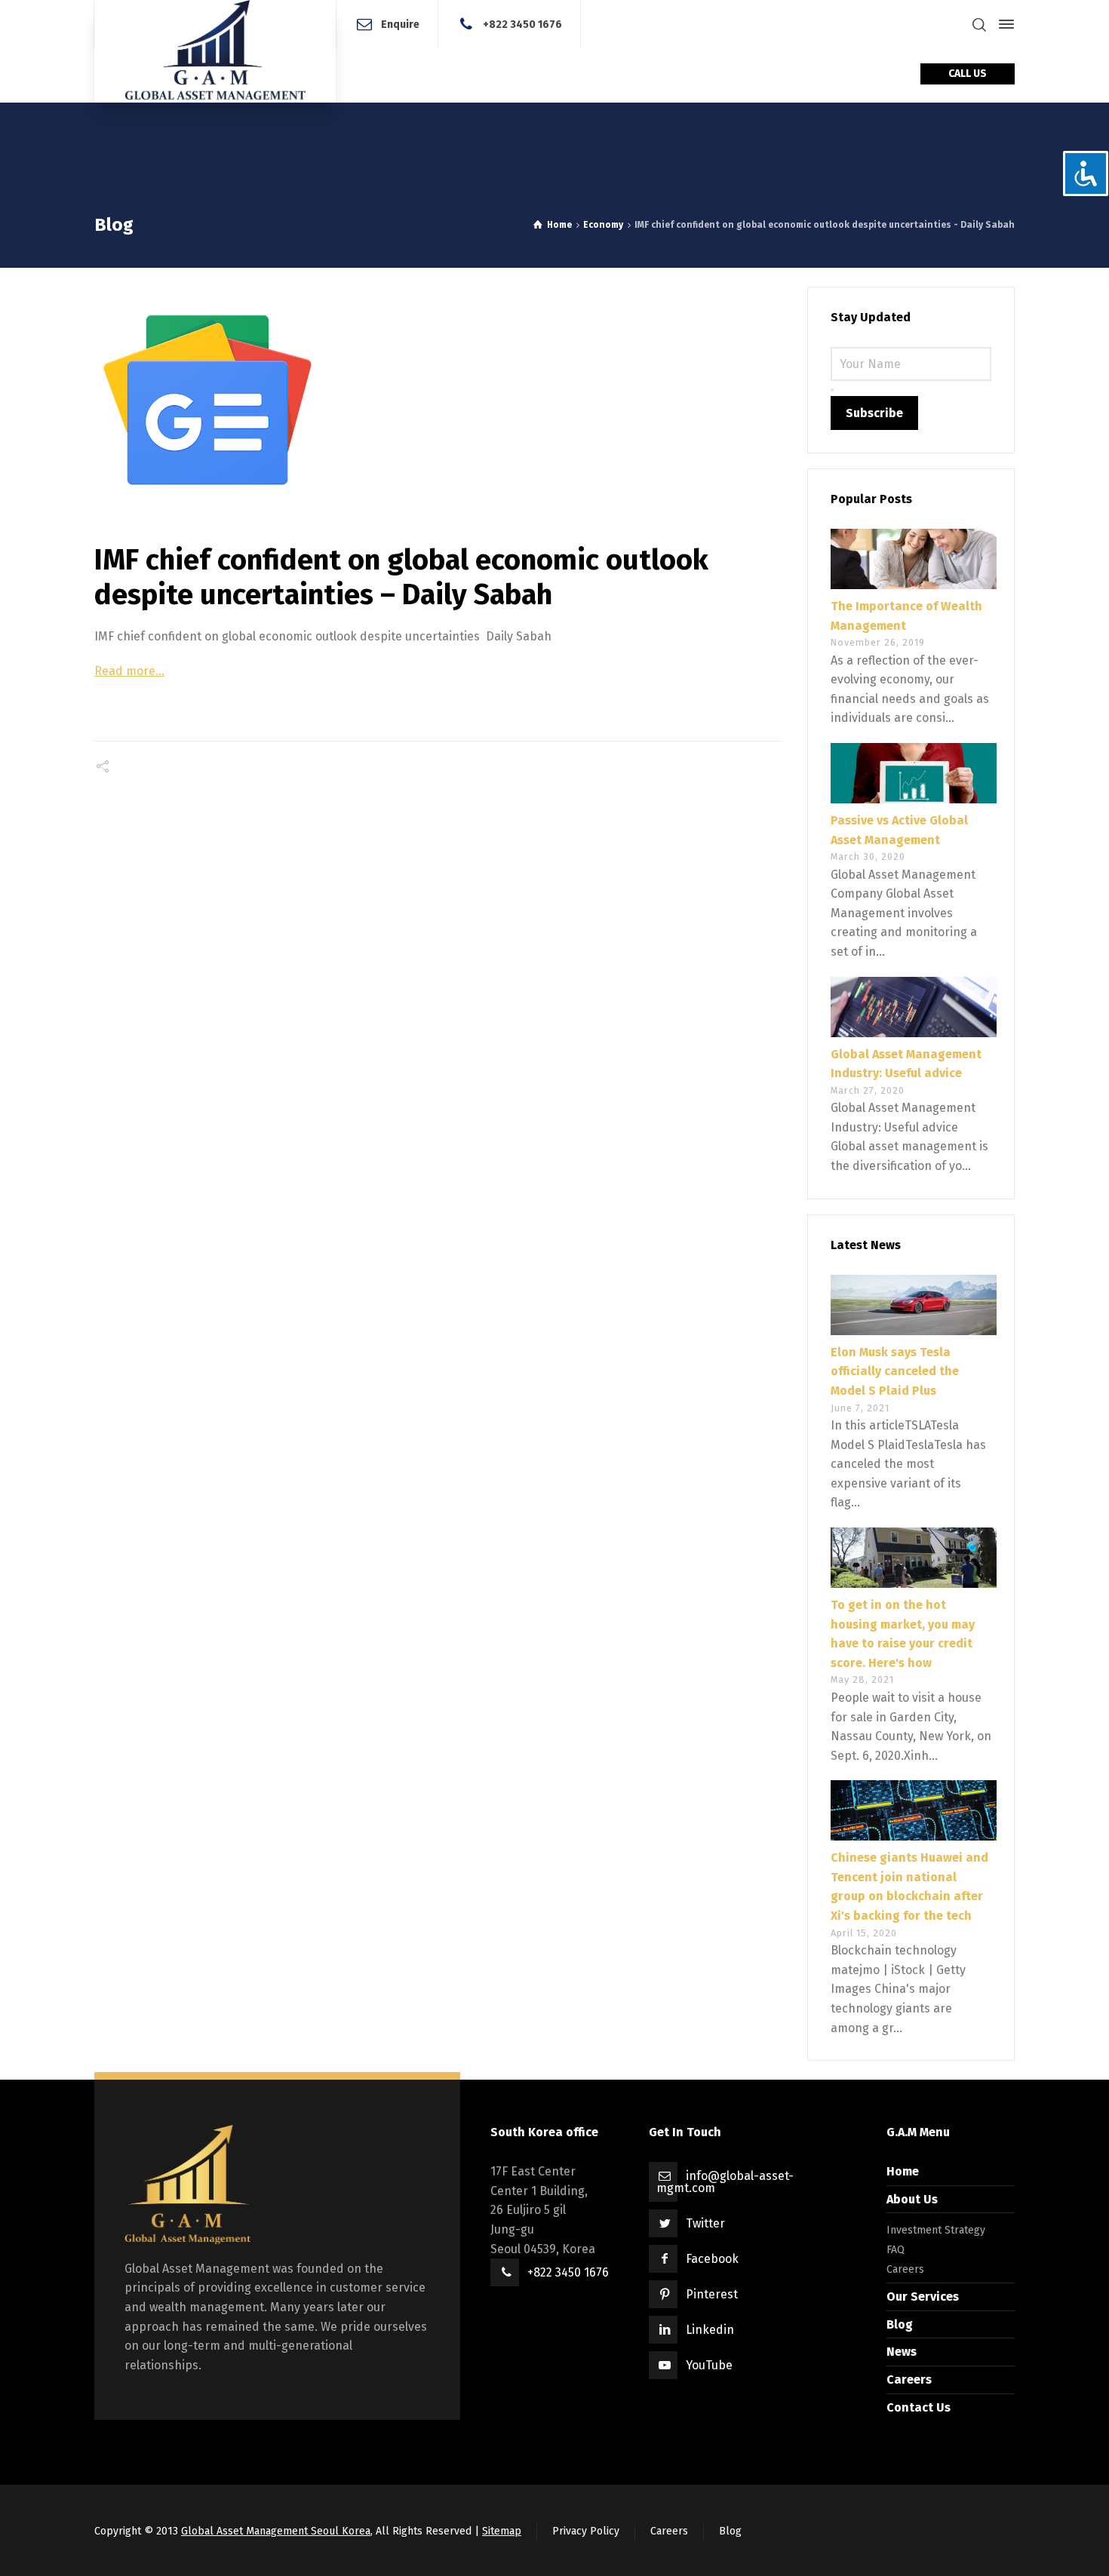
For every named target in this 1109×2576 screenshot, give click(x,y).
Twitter (705, 2223)
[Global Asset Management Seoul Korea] (215, 51)
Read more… (129, 671)
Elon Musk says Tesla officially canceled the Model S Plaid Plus (895, 1371)
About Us (912, 2199)
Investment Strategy (936, 2230)
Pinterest (712, 2294)
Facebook (712, 2259)
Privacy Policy (586, 2531)
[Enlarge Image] (438, 400)
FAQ (895, 2250)
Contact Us (919, 2407)
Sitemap (502, 2531)
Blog (900, 2324)
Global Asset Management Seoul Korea (276, 2531)
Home (903, 2171)
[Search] (979, 25)
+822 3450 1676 (522, 24)
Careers (905, 2269)
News (902, 2352)
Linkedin (710, 2330)
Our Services (923, 2297)
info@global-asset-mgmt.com (725, 2182)
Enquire (400, 24)
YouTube (709, 2365)
